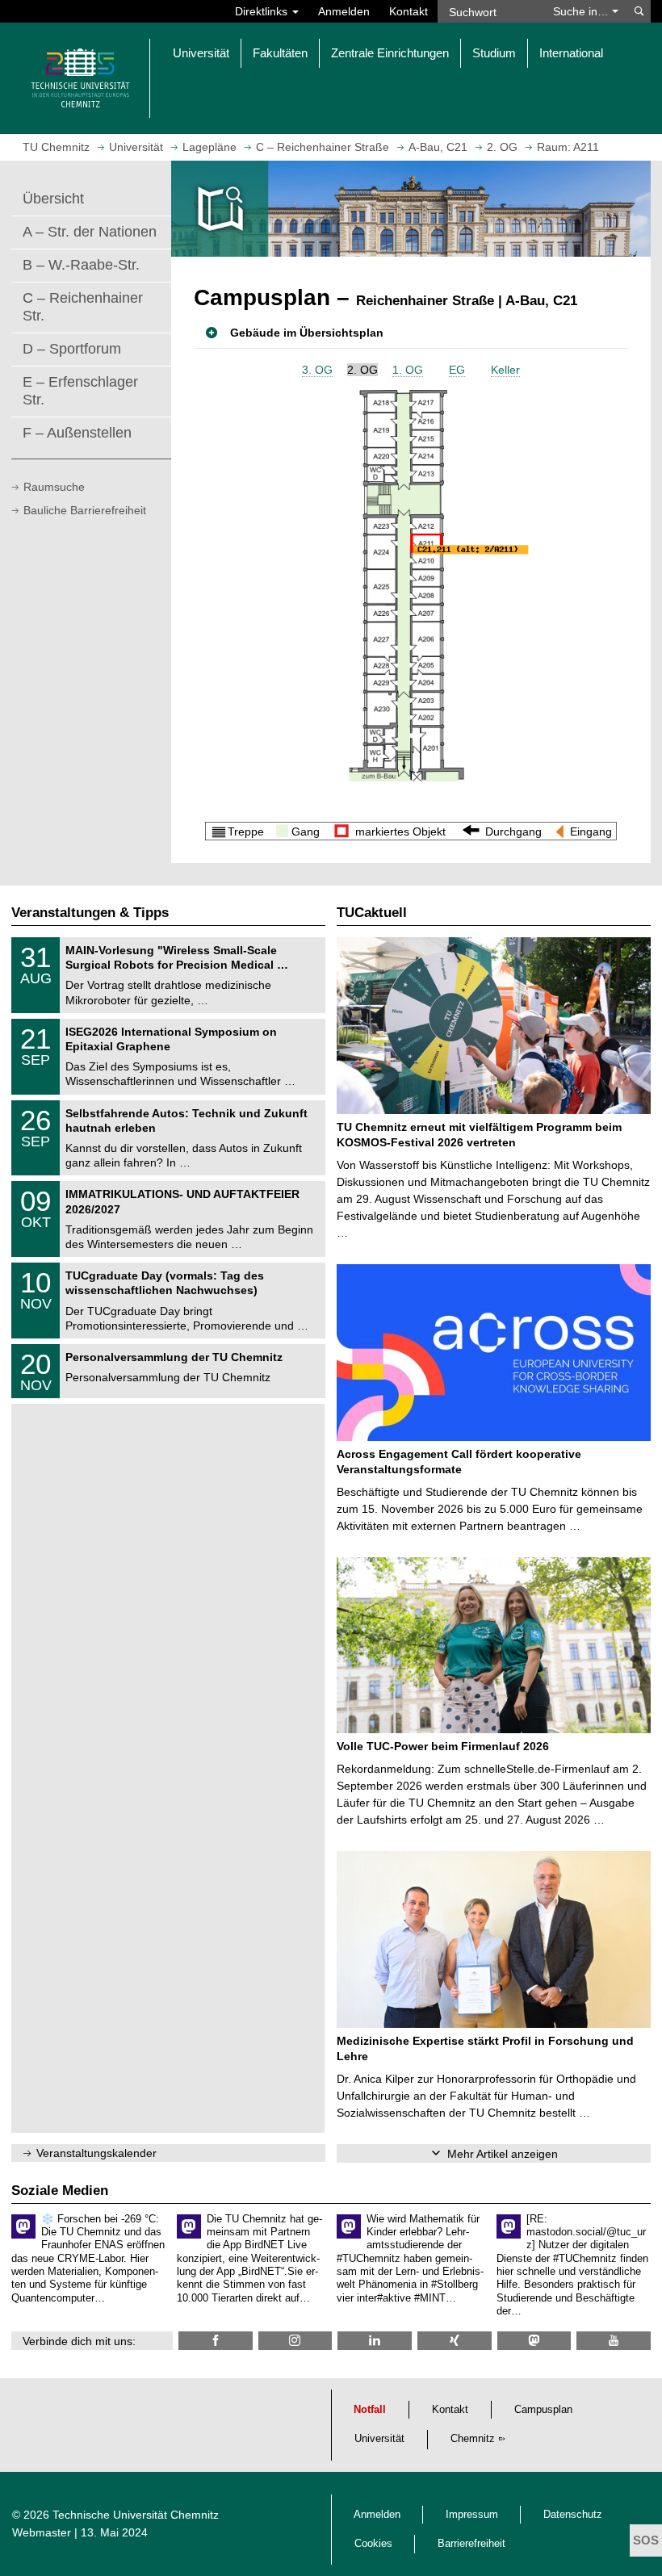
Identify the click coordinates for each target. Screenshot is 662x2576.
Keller (505, 370)
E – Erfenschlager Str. (80, 391)
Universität (379, 2439)
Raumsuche (54, 487)
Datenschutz (573, 2515)
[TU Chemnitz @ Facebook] (216, 2341)
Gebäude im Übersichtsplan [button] (307, 333)
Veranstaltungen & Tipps (90, 913)
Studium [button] (494, 53)
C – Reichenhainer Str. (83, 307)
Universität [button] (201, 53)
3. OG (317, 370)
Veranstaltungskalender (96, 2153)
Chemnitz (473, 2439)
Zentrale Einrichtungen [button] (390, 53)
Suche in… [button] (582, 11)
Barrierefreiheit (471, 2544)
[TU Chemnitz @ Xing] (455, 2341)
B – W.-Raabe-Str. (81, 265)
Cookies (373, 2544)
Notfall (370, 2410)
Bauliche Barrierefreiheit (85, 510)
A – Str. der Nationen (90, 232)
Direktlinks (263, 11)
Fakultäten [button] (280, 53)
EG (457, 370)
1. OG (408, 370)
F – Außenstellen (77, 433)
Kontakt (409, 11)
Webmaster (42, 2532)
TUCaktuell (372, 913)
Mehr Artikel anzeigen (503, 2154)
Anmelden (344, 11)
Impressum (472, 2515)
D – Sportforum (72, 349)
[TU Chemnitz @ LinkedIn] (375, 2341)
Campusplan (543, 2410)
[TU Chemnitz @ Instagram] (295, 2341)
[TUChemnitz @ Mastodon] (534, 2341)
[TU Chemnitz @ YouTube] (614, 2341)
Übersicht (53, 199)
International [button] (571, 53)
